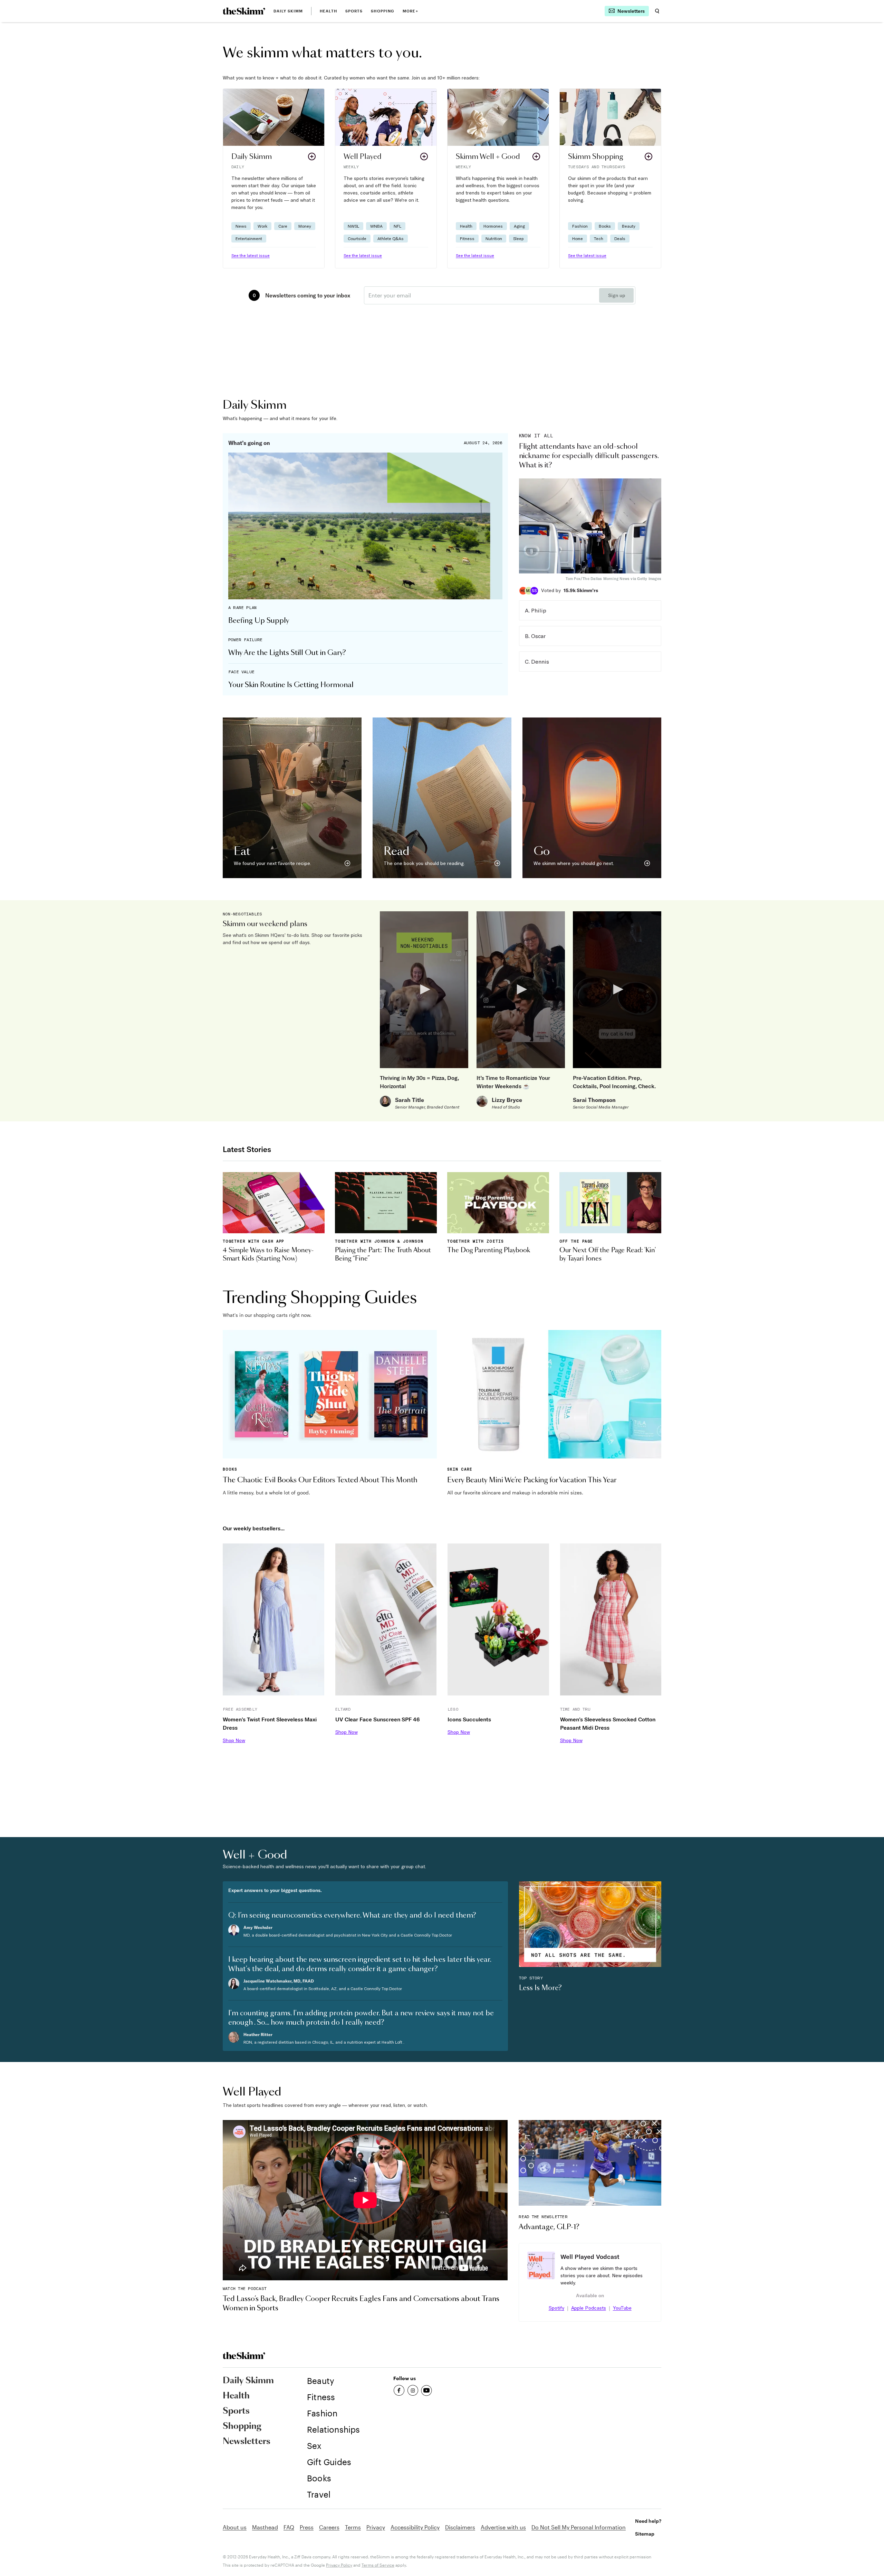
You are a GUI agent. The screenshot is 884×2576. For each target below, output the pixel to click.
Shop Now (234, 1740)
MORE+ (410, 11)
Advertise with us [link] (503, 2527)
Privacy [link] (376, 2527)
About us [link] (235, 2527)
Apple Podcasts (589, 2308)
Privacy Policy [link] (339, 2565)
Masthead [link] (265, 2527)
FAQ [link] (289, 2527)
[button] (274, 178)
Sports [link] (354, 11)
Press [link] (307, 2527)
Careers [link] (329, 2527)
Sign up (617, 295)
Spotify (556, 2308)
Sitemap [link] (645, 2534)
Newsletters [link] (247, 2442)
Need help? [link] (648, 2521)
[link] (244, 11)
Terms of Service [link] (378, 2565)
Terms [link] (353, 2527)
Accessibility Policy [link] (415, 2527)
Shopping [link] (383, 11)
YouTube (622, 2308)
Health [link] (328, 11)
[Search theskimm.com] (657, 11)
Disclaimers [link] (460, 2527)
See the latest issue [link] (251, 255)
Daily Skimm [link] (288, 11)
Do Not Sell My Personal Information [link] (579, 2527)
